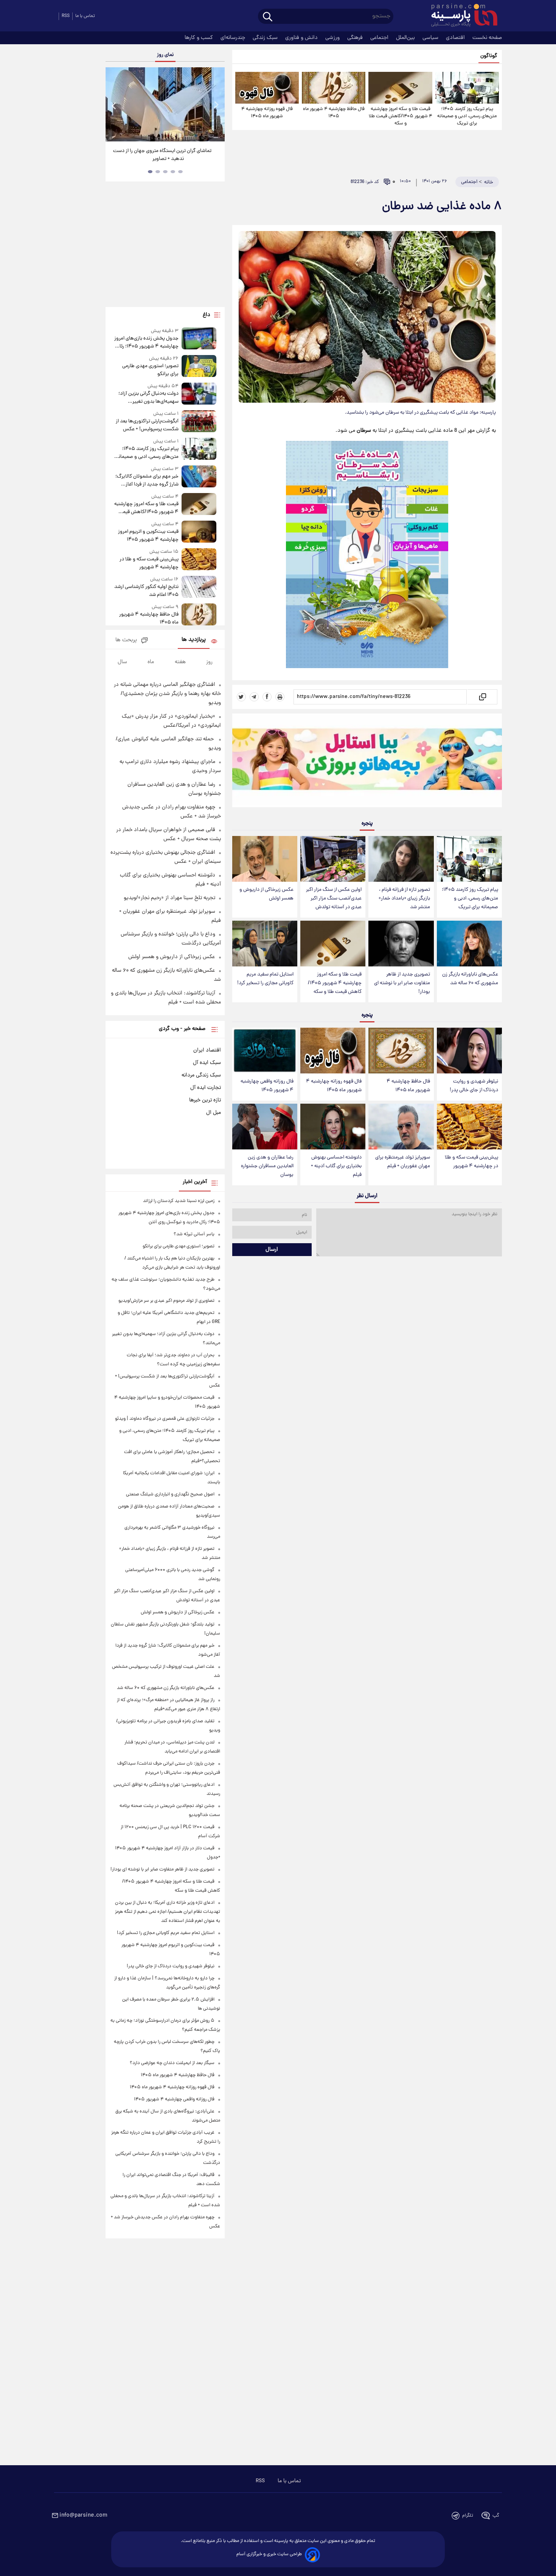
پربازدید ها (194, 640)
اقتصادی (456, 38)
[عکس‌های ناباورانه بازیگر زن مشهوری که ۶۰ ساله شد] (469, 944)
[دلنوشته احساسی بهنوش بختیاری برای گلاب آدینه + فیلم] (333, 1127)
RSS (66, 16)
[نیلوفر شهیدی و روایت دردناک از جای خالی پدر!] (469, 1051)
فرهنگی (356, 38)
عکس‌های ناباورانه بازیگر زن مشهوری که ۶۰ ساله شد (470, 979)
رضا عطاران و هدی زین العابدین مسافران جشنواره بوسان (267, 1166)
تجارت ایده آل (206, 1088)
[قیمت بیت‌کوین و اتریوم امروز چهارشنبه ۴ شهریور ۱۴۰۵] (199, 532)
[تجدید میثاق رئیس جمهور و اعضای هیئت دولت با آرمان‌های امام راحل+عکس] (165, 104)
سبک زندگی (266, 38)
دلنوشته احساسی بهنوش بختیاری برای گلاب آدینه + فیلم (336, 1166)
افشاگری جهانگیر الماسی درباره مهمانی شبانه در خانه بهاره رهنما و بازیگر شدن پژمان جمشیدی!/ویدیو (167, 694)
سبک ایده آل (207, 1063)
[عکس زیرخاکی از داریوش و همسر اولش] (265, 859)
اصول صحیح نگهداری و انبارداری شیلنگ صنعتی (170, 1494)
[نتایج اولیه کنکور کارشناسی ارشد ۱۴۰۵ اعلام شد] (199, 587)
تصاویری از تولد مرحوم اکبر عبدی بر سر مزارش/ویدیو (166, 1301)
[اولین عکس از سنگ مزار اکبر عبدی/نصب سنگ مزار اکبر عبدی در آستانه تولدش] (333, 859)
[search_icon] (268, 17)
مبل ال (214, 1113)
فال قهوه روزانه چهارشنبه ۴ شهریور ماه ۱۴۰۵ (267, 113)
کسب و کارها (200, 38)
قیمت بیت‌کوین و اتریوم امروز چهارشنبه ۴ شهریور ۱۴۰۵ (148, 536)
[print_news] (280, 697)
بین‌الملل (406, 38)
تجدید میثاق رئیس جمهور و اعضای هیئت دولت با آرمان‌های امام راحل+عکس (162, 155)
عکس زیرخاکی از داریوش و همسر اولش (266, 894)
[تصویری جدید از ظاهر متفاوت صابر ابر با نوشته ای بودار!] (401, 944)
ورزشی (333, 38)
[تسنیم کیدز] (367, 762)
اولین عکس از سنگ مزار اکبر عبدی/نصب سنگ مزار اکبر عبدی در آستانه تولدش (334, 899)
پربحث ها (126, 640)
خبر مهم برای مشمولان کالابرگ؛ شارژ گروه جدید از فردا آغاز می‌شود (147, 481)
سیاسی (431, 38)
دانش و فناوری (302, 38)
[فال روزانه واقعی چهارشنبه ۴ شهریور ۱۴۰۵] (265, 1051)
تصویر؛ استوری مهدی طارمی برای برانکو (150, 370)
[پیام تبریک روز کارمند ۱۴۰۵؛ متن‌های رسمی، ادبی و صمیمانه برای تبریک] (467, 88)
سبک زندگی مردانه (201, 1075)
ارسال (272, 1250)
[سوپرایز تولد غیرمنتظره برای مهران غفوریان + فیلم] (401, 1127)
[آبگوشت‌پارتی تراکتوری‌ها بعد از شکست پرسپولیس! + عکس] (199, 422)
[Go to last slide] (114, 105)
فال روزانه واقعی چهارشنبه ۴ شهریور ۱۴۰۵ (267, 1086)
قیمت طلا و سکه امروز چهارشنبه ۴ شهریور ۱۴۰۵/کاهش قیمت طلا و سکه (400, 116)
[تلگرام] (254, 697)
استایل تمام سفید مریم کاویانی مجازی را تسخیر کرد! (265, 979)
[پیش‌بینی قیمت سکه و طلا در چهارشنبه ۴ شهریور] (469, 1127)
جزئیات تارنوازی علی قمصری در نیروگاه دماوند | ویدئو (165, 1419)
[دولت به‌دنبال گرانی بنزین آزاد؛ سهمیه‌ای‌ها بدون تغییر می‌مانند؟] (199, 394)
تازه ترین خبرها (205, 1100)
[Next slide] (216, 105)
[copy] (482, 697)
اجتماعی (380, 38)
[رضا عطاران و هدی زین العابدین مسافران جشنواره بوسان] (265, 1127)
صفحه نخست (487, 38)
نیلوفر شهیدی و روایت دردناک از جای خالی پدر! (474, 1086)
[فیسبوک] (267, 697)
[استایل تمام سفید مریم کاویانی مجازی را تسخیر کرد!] (265, 944)
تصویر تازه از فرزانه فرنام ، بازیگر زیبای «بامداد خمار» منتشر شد (404, 899)
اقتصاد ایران (207, 1050)
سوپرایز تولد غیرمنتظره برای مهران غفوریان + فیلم (403, 1162)
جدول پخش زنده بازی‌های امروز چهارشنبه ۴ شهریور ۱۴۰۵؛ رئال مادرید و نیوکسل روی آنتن (146, 343)
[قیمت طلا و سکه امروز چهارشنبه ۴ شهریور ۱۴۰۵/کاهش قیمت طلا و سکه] (400, 88)
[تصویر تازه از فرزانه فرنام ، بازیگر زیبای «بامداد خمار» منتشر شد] (401, 859)
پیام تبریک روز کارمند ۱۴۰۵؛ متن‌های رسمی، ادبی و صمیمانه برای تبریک (467, 116)
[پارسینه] (460, 16)
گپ (496, 2516)
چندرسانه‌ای (234, 38)
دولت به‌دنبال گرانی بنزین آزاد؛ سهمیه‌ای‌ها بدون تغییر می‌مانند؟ (148, 398)
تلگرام (468, 2516)
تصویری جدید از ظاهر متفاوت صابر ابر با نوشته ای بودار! (402, 983)
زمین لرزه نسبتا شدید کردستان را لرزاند (179, 1201)
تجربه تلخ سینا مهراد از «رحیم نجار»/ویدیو (169, 898)
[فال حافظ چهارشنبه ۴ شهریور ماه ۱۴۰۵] (334, 88)
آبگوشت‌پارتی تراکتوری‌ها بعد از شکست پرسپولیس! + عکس (147, 425)
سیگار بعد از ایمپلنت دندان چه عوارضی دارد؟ (172, 2063)
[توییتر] (241, 697)
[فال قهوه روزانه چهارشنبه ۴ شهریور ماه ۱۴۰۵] (267, 88)
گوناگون (489, 56)
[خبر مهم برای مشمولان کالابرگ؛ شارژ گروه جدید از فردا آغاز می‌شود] (199, 477)
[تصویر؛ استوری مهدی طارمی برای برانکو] (199, 367)
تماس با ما (85, 16)
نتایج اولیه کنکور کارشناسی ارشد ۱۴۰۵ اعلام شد (146, 591)
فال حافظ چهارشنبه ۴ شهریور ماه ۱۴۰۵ (334, 113)
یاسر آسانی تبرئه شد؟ (194, 1234)
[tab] (180, 172)
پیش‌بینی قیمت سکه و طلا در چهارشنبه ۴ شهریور (471, 1162)
